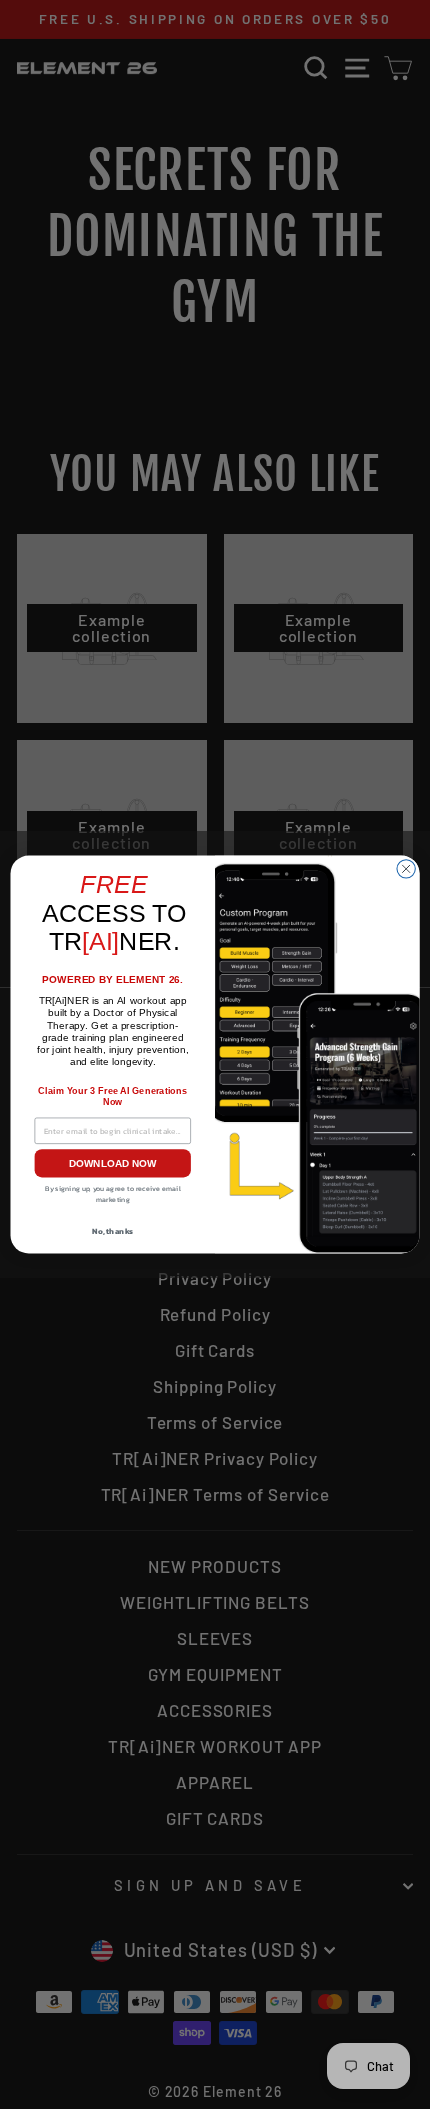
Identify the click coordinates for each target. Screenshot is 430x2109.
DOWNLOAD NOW (113, 1163)
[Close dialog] (406, 869)
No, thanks (112, 1230)
